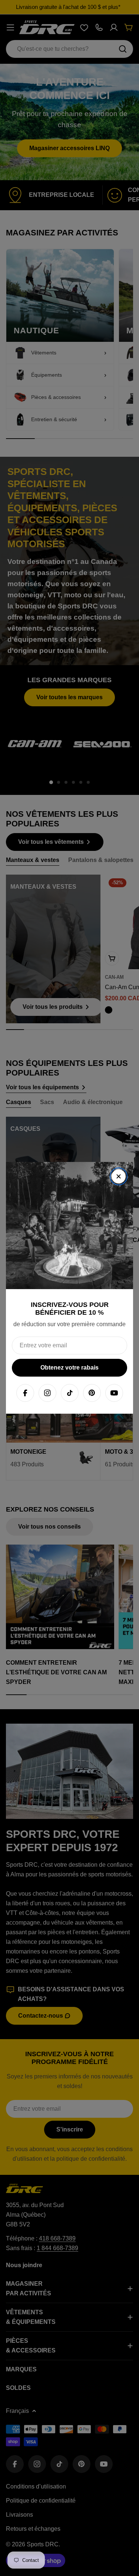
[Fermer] (119, 1176)
